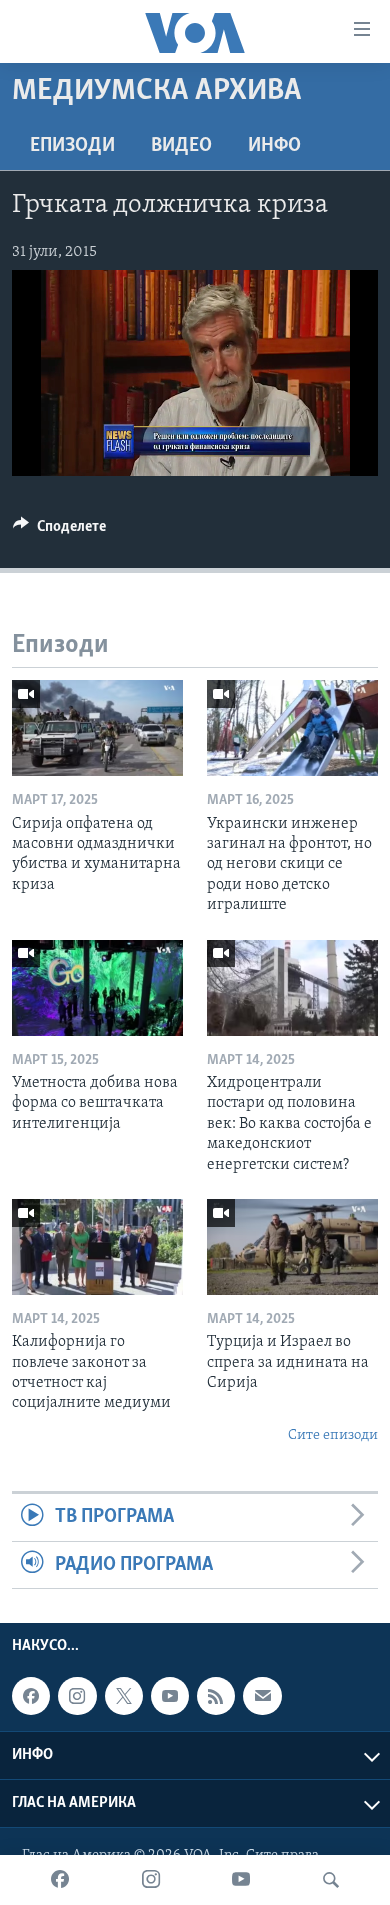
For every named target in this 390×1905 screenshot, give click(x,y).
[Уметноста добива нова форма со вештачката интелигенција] (97, 988)
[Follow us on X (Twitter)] (124, 1696)
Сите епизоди (333, 1435)
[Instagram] (151, 1880)
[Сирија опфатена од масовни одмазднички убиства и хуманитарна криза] (97, 728)
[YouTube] (241, 1880)
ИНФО (274, 146)
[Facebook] (60, 1880)
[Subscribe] (262, 1696)
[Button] (59, 531)
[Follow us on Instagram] (77, 1696)
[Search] (331, 1880)
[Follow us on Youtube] (170, 1696)
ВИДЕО (181, 146)
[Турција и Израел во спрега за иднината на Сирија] (292, 1247)
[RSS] (216, 1696)
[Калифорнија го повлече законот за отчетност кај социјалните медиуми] (97, 1247)
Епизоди (72, 146)
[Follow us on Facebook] (31, 1696)
